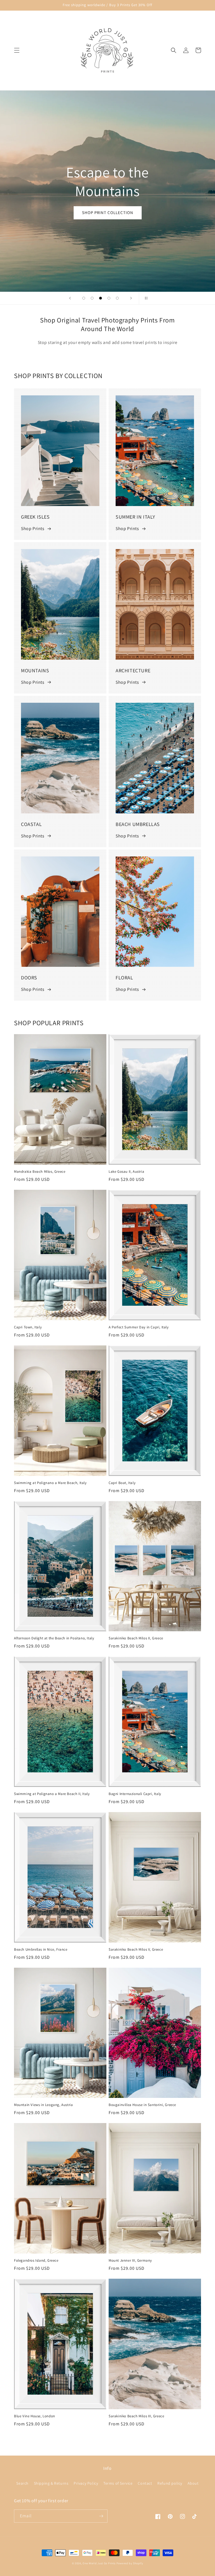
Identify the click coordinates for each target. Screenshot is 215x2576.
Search (22, 2483)
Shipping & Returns (51, 2483)
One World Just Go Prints (99, 2563)
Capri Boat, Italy (122, 1483)
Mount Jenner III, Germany (130, 2261)
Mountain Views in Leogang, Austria (43, 2105)
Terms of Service (118, 2483)
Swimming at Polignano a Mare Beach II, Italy (52, 1794)
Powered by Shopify (130, 2563)
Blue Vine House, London (35, 2416)
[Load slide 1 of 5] (84, 298)
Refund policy (170, 2483)
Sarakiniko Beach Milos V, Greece (136, 1950)
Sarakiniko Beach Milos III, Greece (136, 2416)
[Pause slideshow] (145, 298)
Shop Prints (33, 529)
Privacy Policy (86, 2483)
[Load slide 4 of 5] (109, 298)
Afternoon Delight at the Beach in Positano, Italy (54, 1638)
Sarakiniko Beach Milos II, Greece (136, 1638)
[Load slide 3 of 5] (101, 298)
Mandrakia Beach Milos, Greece (40, 1172)
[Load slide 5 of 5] (117, 298)
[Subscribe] (101, 2516)
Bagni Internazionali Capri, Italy (135, 1794)
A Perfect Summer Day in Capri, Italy (139, 1327)
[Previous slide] (70, 298)
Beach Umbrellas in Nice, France (41, 1950)
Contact (145, 2483)
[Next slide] (131, 298)
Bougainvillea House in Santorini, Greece (142, 2105)
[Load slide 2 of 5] (92, 298)
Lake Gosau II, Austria (126, 1172)
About (193, 2483)
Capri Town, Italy (28, 1327)
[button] (17, 50)
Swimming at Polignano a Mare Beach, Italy (50, 1483)
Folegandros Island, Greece (36, 2261)
